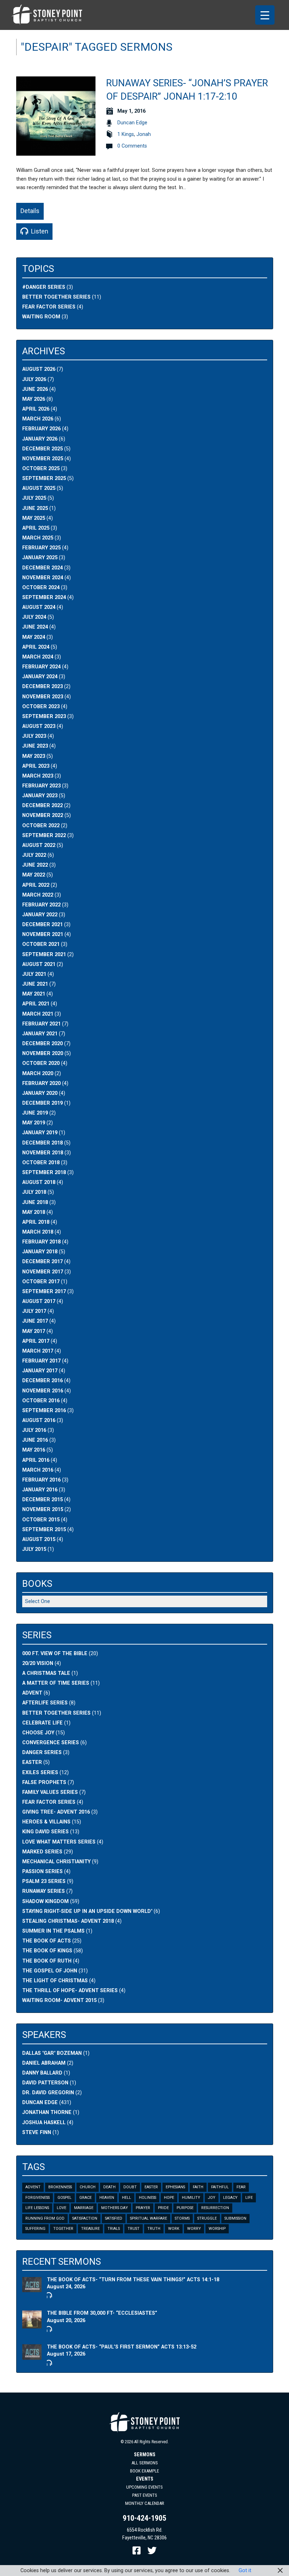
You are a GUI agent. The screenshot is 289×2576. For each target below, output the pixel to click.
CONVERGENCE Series (51, 1743)
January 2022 (40, 915)
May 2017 (34, 1331)
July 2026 (34, 379)
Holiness (147, 2198)
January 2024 (40, 677)
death (109, 2187)
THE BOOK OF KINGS (47, 1951)
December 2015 (42, 1500)
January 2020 (40, 1093)
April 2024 (36, 647)
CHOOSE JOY (38, 1733)
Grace (85, 2198)
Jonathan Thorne (47, 2112)
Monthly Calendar (145, 2503)
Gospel (64, 2198)
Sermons (145, 2455)
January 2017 (40, 1371)
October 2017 (41, 1282)
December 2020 (42, 1044)
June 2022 (35, 865)
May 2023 (34, 756)
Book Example (144, 2471)
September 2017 (44, 1292)
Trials (114, 2229)
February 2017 (41, 1361)
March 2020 (38, 1074)
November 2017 (43, 1272)
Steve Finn (37, 2132)
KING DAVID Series (45, 1832)
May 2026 (34, 399)
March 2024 (38, 657)
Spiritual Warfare (149, 2218)
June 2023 (35, 746)
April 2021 (36, 1004)
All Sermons (145, 2463)
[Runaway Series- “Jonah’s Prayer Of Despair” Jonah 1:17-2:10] (56, 152)
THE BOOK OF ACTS (47, 1941)
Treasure (90, 2229)
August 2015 (39, 1539)
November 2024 (43, 578)
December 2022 (42, 806)
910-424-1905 (144, 2518)
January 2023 (40, 796)
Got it (245, 2571)
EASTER (32, 1762)
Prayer (143, 2208)
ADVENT (32, 1693)
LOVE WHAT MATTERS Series (59, 1842)
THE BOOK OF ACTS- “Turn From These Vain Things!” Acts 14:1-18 (133, 2280)
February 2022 (41, 905)
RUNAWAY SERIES (44, 1891)
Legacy (230, 2198)
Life (249, 2198)
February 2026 (41, 429)
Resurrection (215, 2208)
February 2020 (41, 1083)
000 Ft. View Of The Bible (55, 1654)
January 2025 (40, 558)
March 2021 (38, 1014)
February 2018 (41, 1242)
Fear (241, 2187)
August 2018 (39, 1182)
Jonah (144, 134)
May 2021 (34, 994)
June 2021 (35, 984)
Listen (39, 231)
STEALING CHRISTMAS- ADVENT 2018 (68, 1921)
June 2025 (35, 508)
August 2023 (39, 726)
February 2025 (41, 548)
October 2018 (41, 1163)
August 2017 (39, 1301)
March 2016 (38, 1470)
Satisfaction (85, 2218)
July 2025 (34, 498)
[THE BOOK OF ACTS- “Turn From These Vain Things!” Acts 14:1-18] (32, 2288)
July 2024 (34, 617)
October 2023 (41, 707)
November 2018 (43, 1153)
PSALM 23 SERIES (44, 1881)
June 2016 (35, 1440)
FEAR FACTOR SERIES (49, 1802)
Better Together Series (56, 297)
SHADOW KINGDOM (45, 1901)
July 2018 (34, 1192)
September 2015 (44, 1530)
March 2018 (38, 1232)
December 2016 (42, 1381)
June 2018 (35, 1202)
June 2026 (35, 389)
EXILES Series (40, 1773)
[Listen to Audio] (49, 2295)
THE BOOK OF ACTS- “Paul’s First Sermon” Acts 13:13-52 (122, 2347)
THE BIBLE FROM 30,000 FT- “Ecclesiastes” (102, 2313)
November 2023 (43, 697)
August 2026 (39, 369)
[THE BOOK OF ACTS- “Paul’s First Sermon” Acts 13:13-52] (32, 2356)
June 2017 (35, 1321)
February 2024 (41, 667)
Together (63, 2229)
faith (198, 2187)
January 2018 (40, 1252)
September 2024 (44, 597)
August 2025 (39, 488)
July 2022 (34, 855)
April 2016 (36, 1460)
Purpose (185, 2208)
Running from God (45, 2218)
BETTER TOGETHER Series (56, 1713)
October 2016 (41, 1401)
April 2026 (36, 409)
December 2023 (42, 687)
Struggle (207, 2218)
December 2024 (42, 568)
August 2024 (39, 607)
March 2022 (38, 895)
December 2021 (42, 925)
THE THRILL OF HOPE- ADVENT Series (70, 1991)
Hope (169, 2198)
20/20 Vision (38, 1663)
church (88, 2187)
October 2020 (41, 1063)
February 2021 (41, 1024)
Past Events (145, 2495)
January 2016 (40, 1490)
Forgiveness (38, 2198)
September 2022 (44, 835)
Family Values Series (50, 1792)
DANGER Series (42, 1752)
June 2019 (35, 1113)
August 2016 (39, 1420)
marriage (84, 2208)
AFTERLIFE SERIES (45, 1703)
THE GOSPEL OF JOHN (50, 1971)
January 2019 (40, 1133)
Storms (182, 2218)
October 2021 (41, 944)
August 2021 (39, 964)
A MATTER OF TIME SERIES (56, 1683)
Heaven (107, 2198)
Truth (154, 2229)
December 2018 (42, 1143)
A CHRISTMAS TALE (46, 1673)
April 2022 (36, 885)
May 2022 (34, 875)
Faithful (220, 2187)
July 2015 (34, 1549)
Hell (127, 2198)
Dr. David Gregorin (48, 2093)
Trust (134, 2229)
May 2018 (34, 1212)
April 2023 (36, 766)
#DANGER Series (44, 287)
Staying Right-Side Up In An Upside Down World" (87, 1911)
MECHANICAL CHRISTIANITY (56, 1862)
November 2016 (43, 1391)
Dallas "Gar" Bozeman (52, 2053)
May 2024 (34, 637)
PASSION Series (42, 1872)
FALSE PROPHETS (44, 1782)
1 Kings (126, 134)
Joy (212, 2198)
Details (30, 211)
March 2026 (38, 419)
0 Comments (132, 146)
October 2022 (41, 826)
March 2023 (38, 776)
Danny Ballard (42, 2073)
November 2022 (43, 815)
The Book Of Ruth (47, 1961)
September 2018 (44, 1172)
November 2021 (43, 934)
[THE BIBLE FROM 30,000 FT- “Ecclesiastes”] (32, 2325)
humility (191, 2198)
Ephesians (175, 2187)
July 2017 (34, 1311)
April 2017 (36, 1341)
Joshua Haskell (44, 2123)
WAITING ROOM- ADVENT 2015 (59, 2000)
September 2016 (44, 1411)
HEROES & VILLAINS (46, 1822)
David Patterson (45, 2083)
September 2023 (44, 716)
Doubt (130, 2187)
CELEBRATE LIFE (42, 1723)
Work (174, 2229)
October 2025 (41, 469)
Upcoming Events (144, 2487)
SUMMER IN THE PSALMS (53, 1931)
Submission (235, 2218)
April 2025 (36, 528)
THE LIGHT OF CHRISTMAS (55, 1981)
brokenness (60, 2187)
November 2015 (43, 1510)
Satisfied (114, 2218)
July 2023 (34, 736)
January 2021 (40, 1034)
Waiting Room (41, 317)
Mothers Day (115, 2208)
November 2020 (43, 1053)
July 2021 (34, 974)
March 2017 (38, 1351)
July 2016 (34, 1430)
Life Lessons (37, 2208)
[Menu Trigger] (265, 15)
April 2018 (36, 1222)
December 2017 (42, 1262)
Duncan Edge (132, 123)
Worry (194, 2229)
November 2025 (43, 459)
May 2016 (34, 1450)
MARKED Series (42, 1852)
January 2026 (40, 439)
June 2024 (35, 627)
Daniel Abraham (44, 2063)
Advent (33, 2187)
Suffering (35, 2229)
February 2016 (41, 1480)
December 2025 (42, 449)
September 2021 (44, 955)
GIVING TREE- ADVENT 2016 (56, 1812)
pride (163, 2208)
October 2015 (41, 1520)
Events (145, 2479)
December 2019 (42, 1103)
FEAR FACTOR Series (49, 307)
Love (62, 2208)
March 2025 (38, 538)
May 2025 (34, 518)
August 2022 (39, 845)
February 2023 (41, 786)
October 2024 (41, 588)
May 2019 (34, 1123)
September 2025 (44, 478)
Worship (217, 2229)
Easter (151, 2187)
